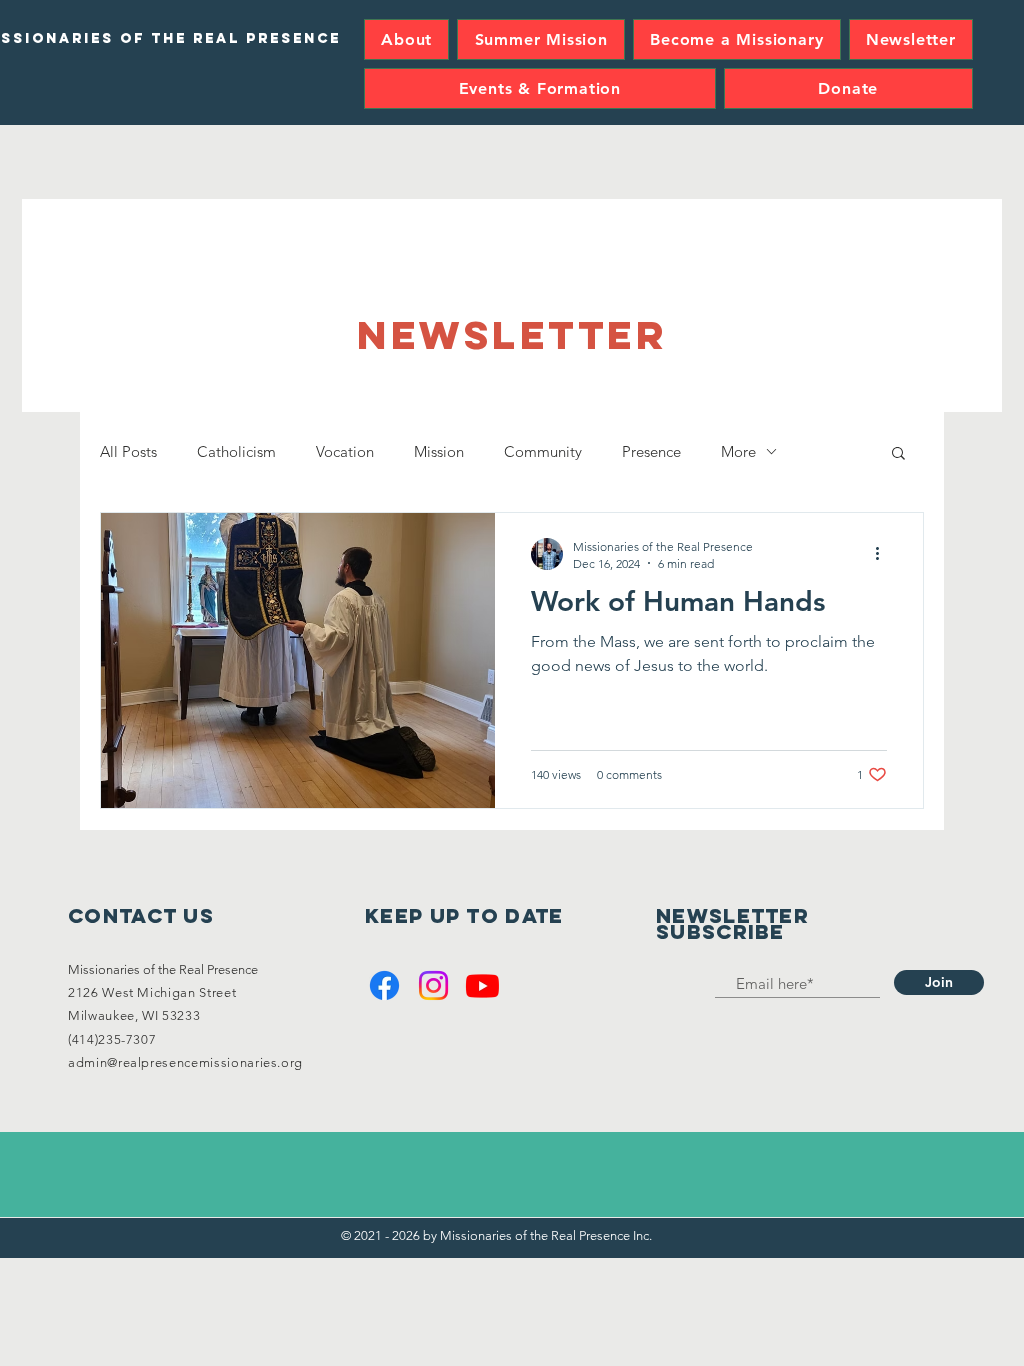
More (738, 451)
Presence (651, 451)
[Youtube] (482, 985)
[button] (898, 454)
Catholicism (236, 451)
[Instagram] (433, 985)
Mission (439, 451)
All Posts (128, 451)
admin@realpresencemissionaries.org (185, 1062)
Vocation (345, 451)
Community (543, 451)
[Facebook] (384, 985)
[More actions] (884, 554)
